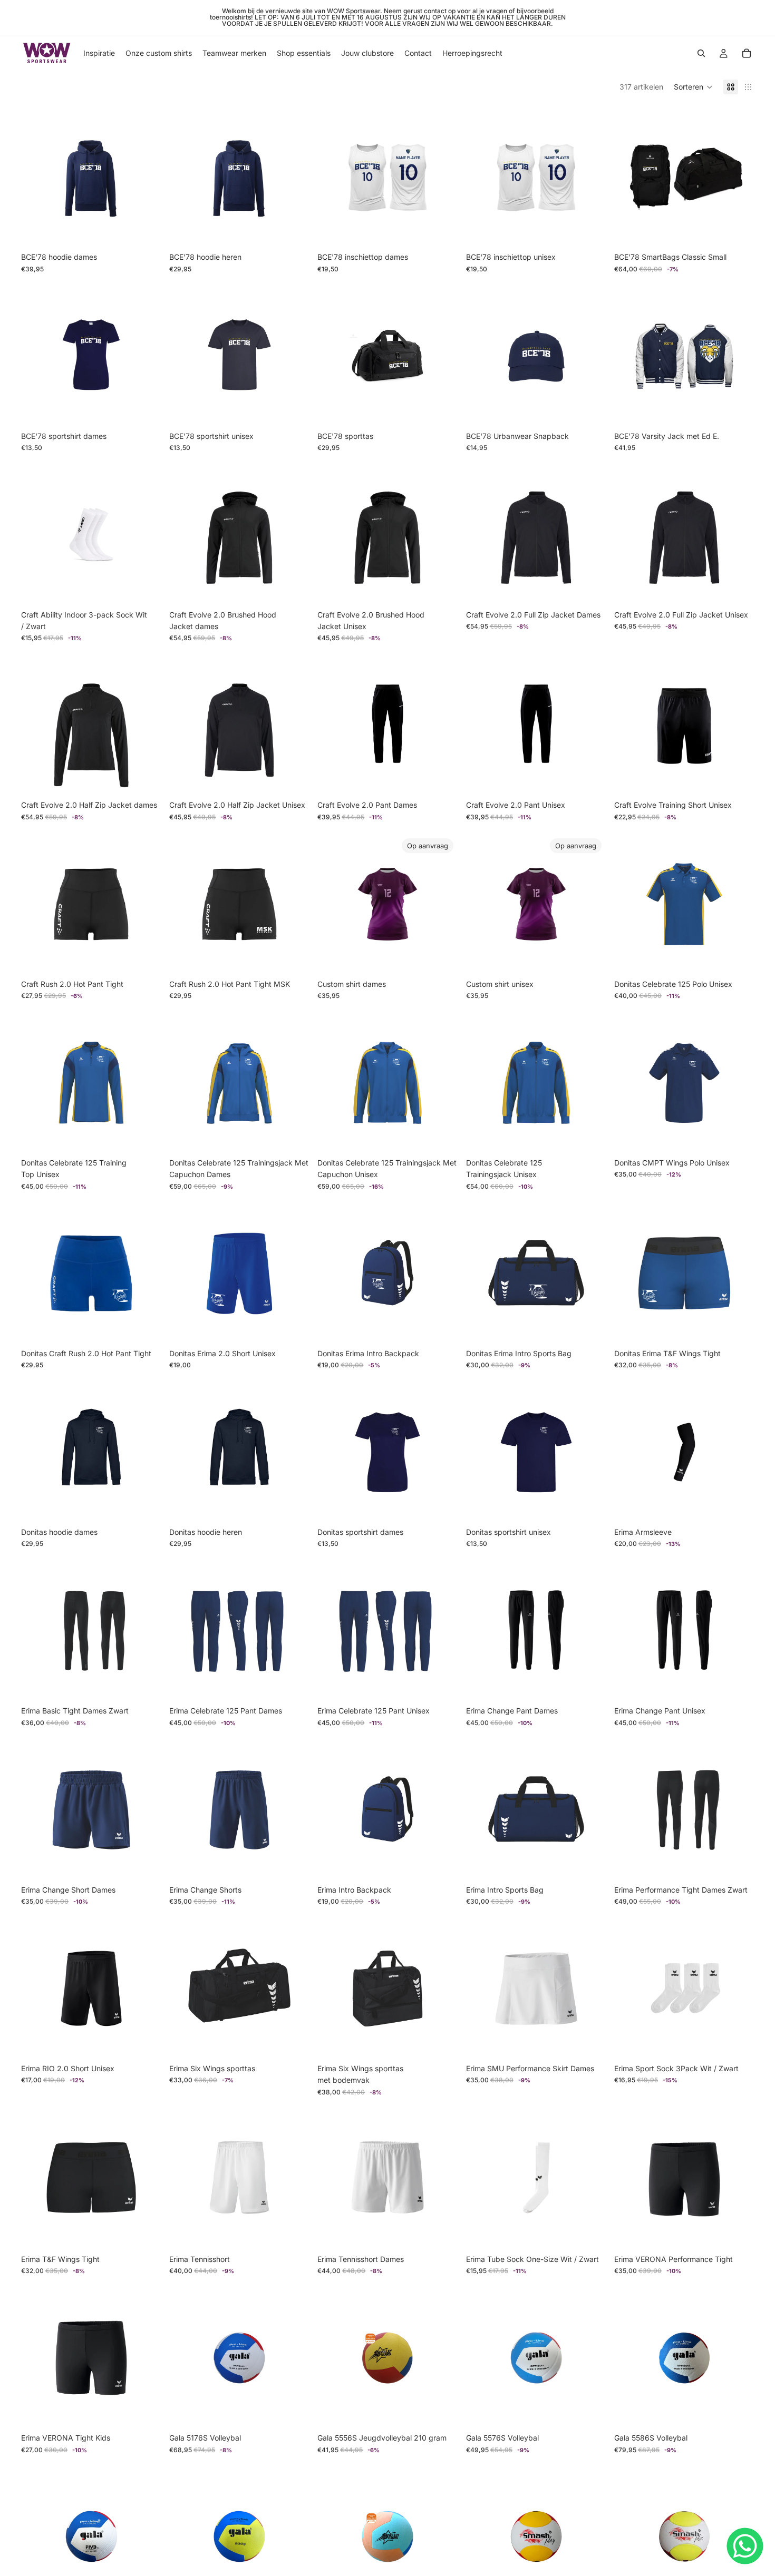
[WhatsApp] (745, 2546)
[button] (693, 87)
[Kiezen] (144, 231)
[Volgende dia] (738, 177)
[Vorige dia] (630, 177)
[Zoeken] (701, 53)
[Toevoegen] (738, 231)
